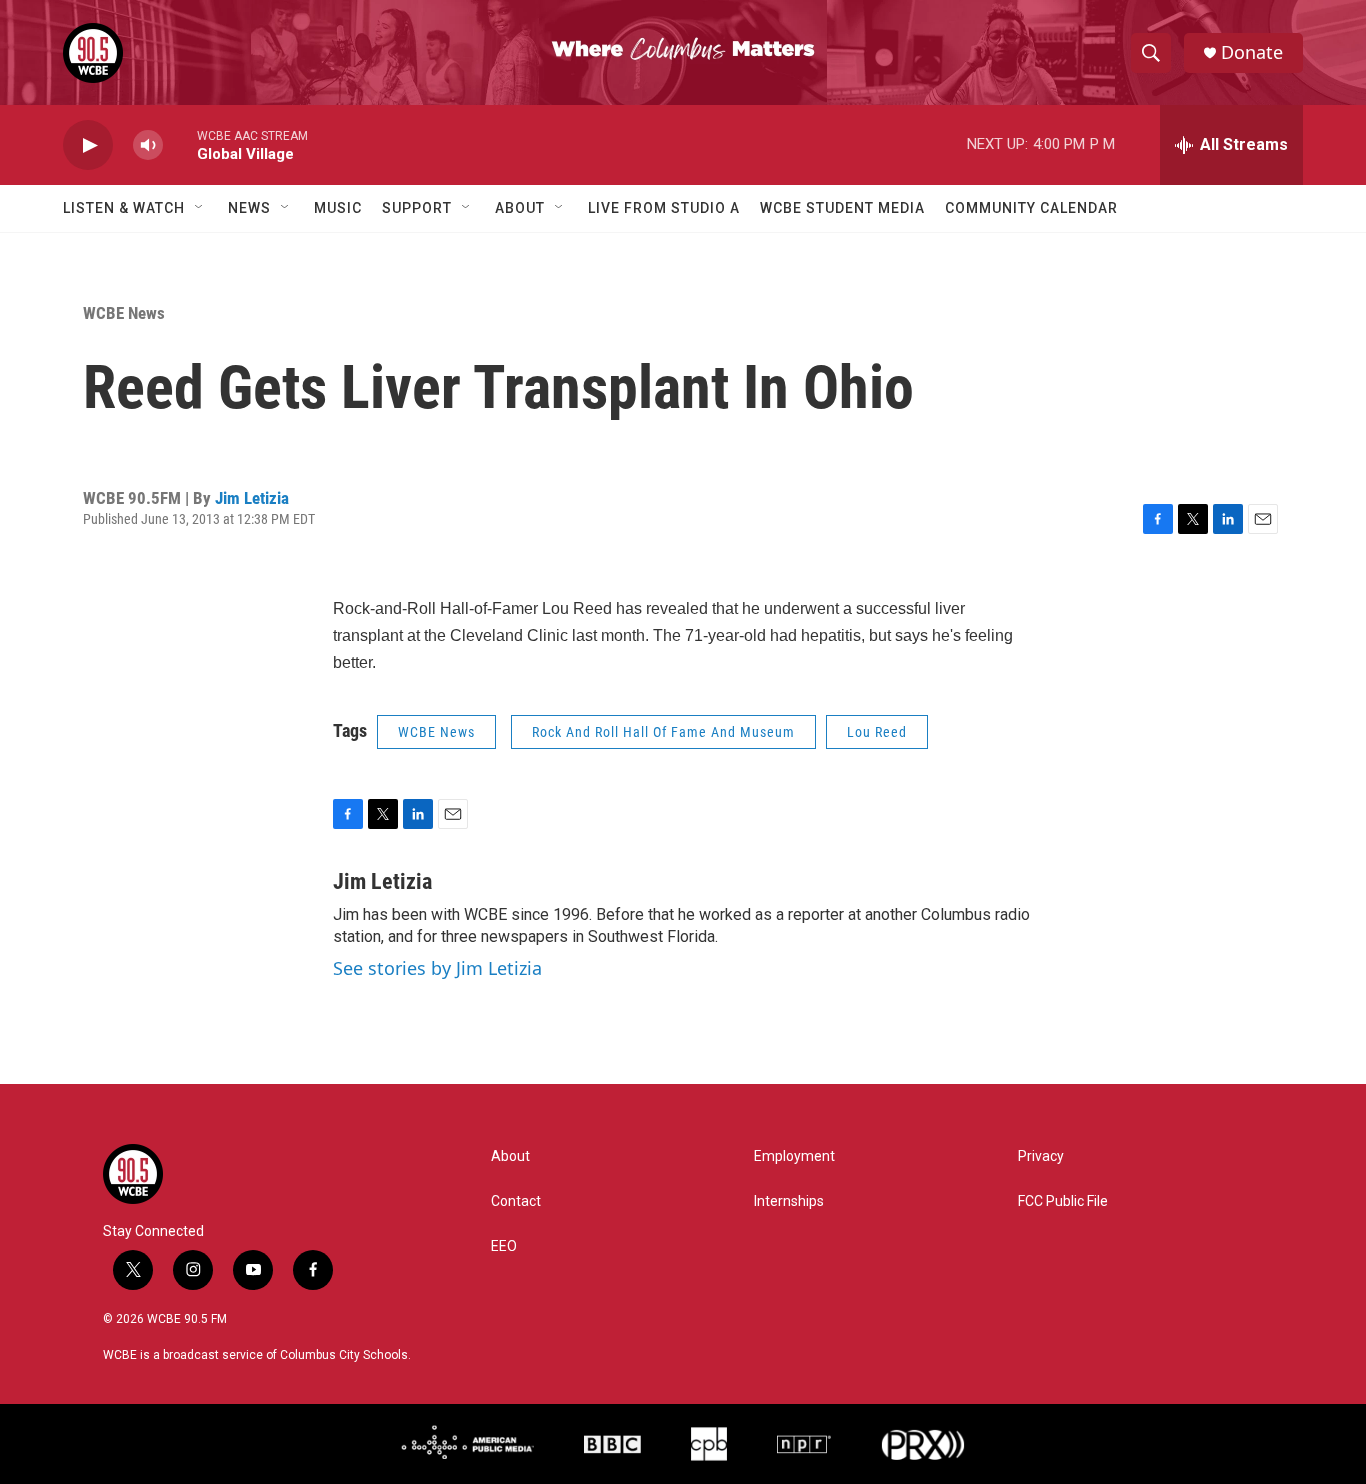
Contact (516, 1201)
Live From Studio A (664, 208)
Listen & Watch (124, 208)
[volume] (148, 145)
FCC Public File (1063, 1201)
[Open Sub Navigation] (200, 208)
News (249, 208)
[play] (88, 145)
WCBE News (124, 313)
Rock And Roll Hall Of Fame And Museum (663, 732)
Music (338, 208)
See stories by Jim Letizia (437, 968)
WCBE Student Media (842, 208)
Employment (794, 1156)
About (520, 208)
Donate (1252, 52)
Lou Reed (877, 732)
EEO (504, 1246)
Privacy (1041, 1156)
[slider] (180, 144)
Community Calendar (1031, 208)
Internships (789, 1201)
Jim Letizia (252, 498)
